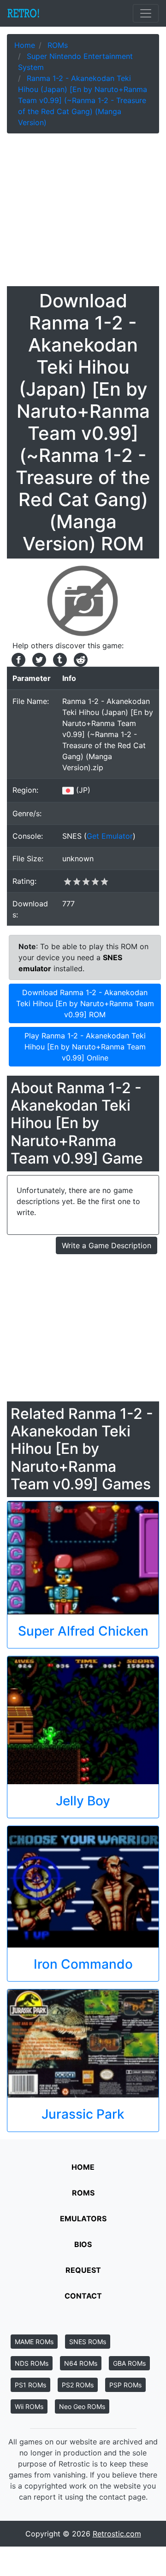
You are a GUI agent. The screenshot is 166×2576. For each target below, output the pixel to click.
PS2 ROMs (78, 2385)
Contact (83, 2296)
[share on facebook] (17, 659)
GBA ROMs (129, 2363)
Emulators (83, 2219)
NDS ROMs (32, 2363)
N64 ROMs (81, 2363)
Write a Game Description (107, 1245)
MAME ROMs (34, 2342)
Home (83, 2167)
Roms (83, 2193)
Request (83, 2270)
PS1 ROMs (30, 2385)
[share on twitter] (38, 659)
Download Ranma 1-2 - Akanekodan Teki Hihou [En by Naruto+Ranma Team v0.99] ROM (85, 1003)
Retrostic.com (117, 2534)
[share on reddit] (78, 659)
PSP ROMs (125, 2385)
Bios (83, 2244)
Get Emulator (110, 836)
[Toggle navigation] (146, 13)
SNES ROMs (88, 2342)
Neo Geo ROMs (82, 2406)
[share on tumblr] (59, 659)
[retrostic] (24, 13)
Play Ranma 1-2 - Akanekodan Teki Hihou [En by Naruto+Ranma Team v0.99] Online (85, 1047)
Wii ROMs (29, 2406)
